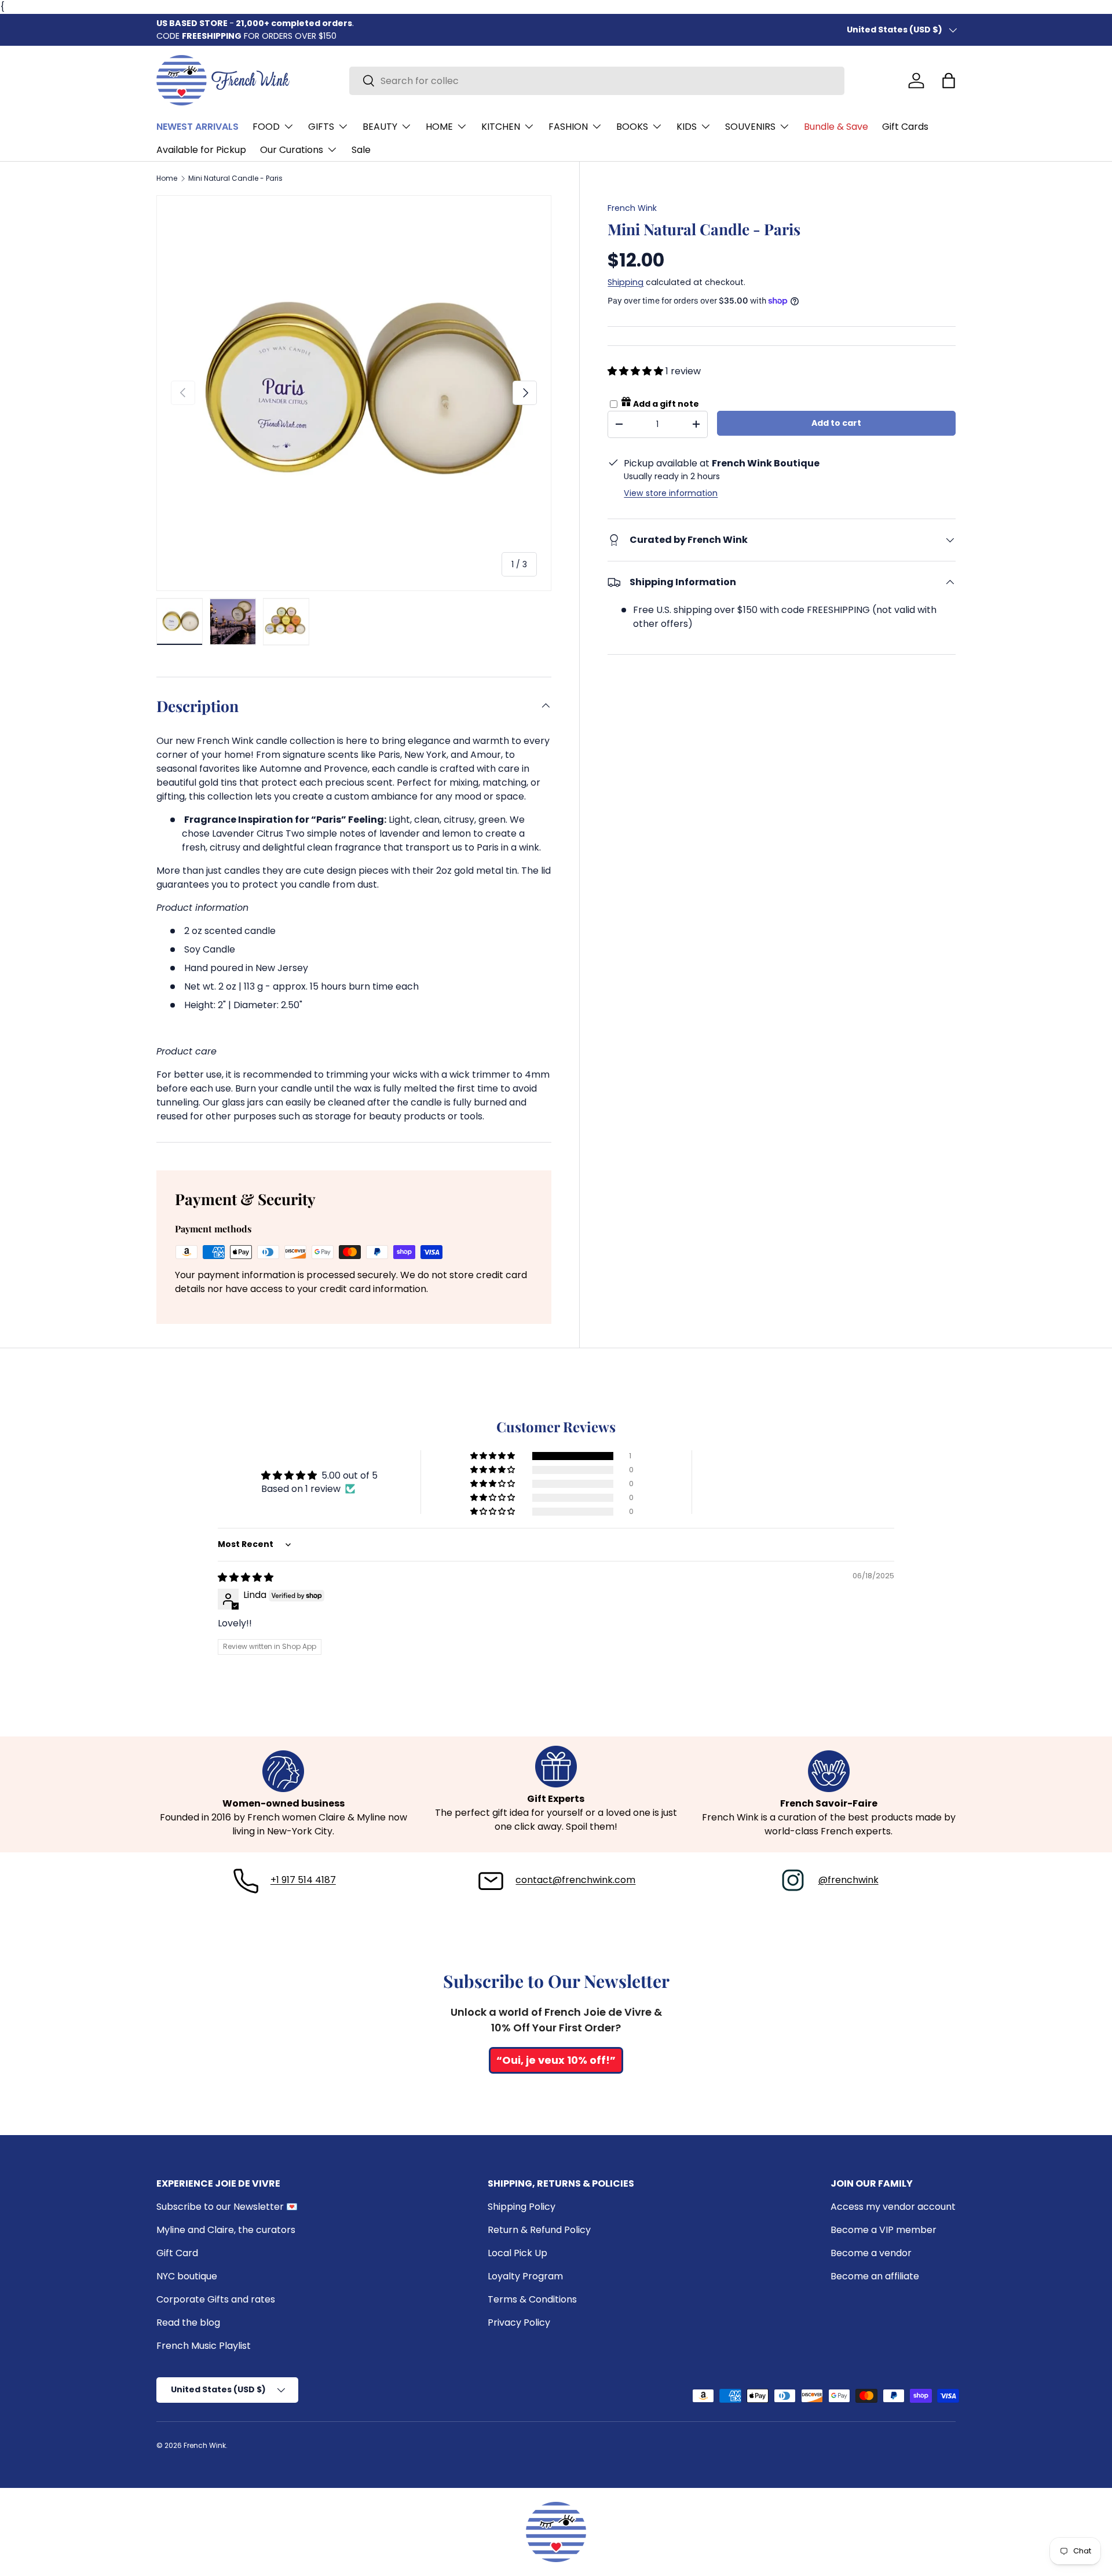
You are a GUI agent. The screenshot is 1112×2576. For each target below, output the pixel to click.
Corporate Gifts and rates (216, 2299)
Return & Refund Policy (539, 2230)
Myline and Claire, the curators (226, 2230)
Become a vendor (871, 2253)
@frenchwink (848, 1880)
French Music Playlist (204, 2346)
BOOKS (632, 127)
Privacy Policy (519, 2323)
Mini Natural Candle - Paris (235, 178)
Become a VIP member (884, 2230)
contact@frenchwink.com (575, 1880)
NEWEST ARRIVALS (197, 127)
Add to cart (836, 423)
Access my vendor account (893, 2207)
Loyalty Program (525, 2276)
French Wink (632, 208)
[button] (949, 81)
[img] (246, 1577)
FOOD (266, 127)
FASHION (568, 127)
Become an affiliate (875, 2276)
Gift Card (177, 2253)
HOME (439, 127)
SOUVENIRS (750, 127)
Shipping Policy (522, 2207)
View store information (671, 493)
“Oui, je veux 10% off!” (556, 2060)
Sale (361, 150)
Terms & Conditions (532, 2299)
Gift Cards (905, 127)
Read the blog (188, 2323)
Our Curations (292, 150)
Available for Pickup (201, 150)
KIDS (687, 127)
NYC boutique (187, 2276)
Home (167, 178)
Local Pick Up (517, 2253)
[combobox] (597, 81)
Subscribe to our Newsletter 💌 (227, 2207)
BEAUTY (380, 127)
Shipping (625, 282)
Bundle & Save (836, 127)
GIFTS (321, 127)
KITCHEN (501, 127)
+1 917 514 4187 (303, 1880)
